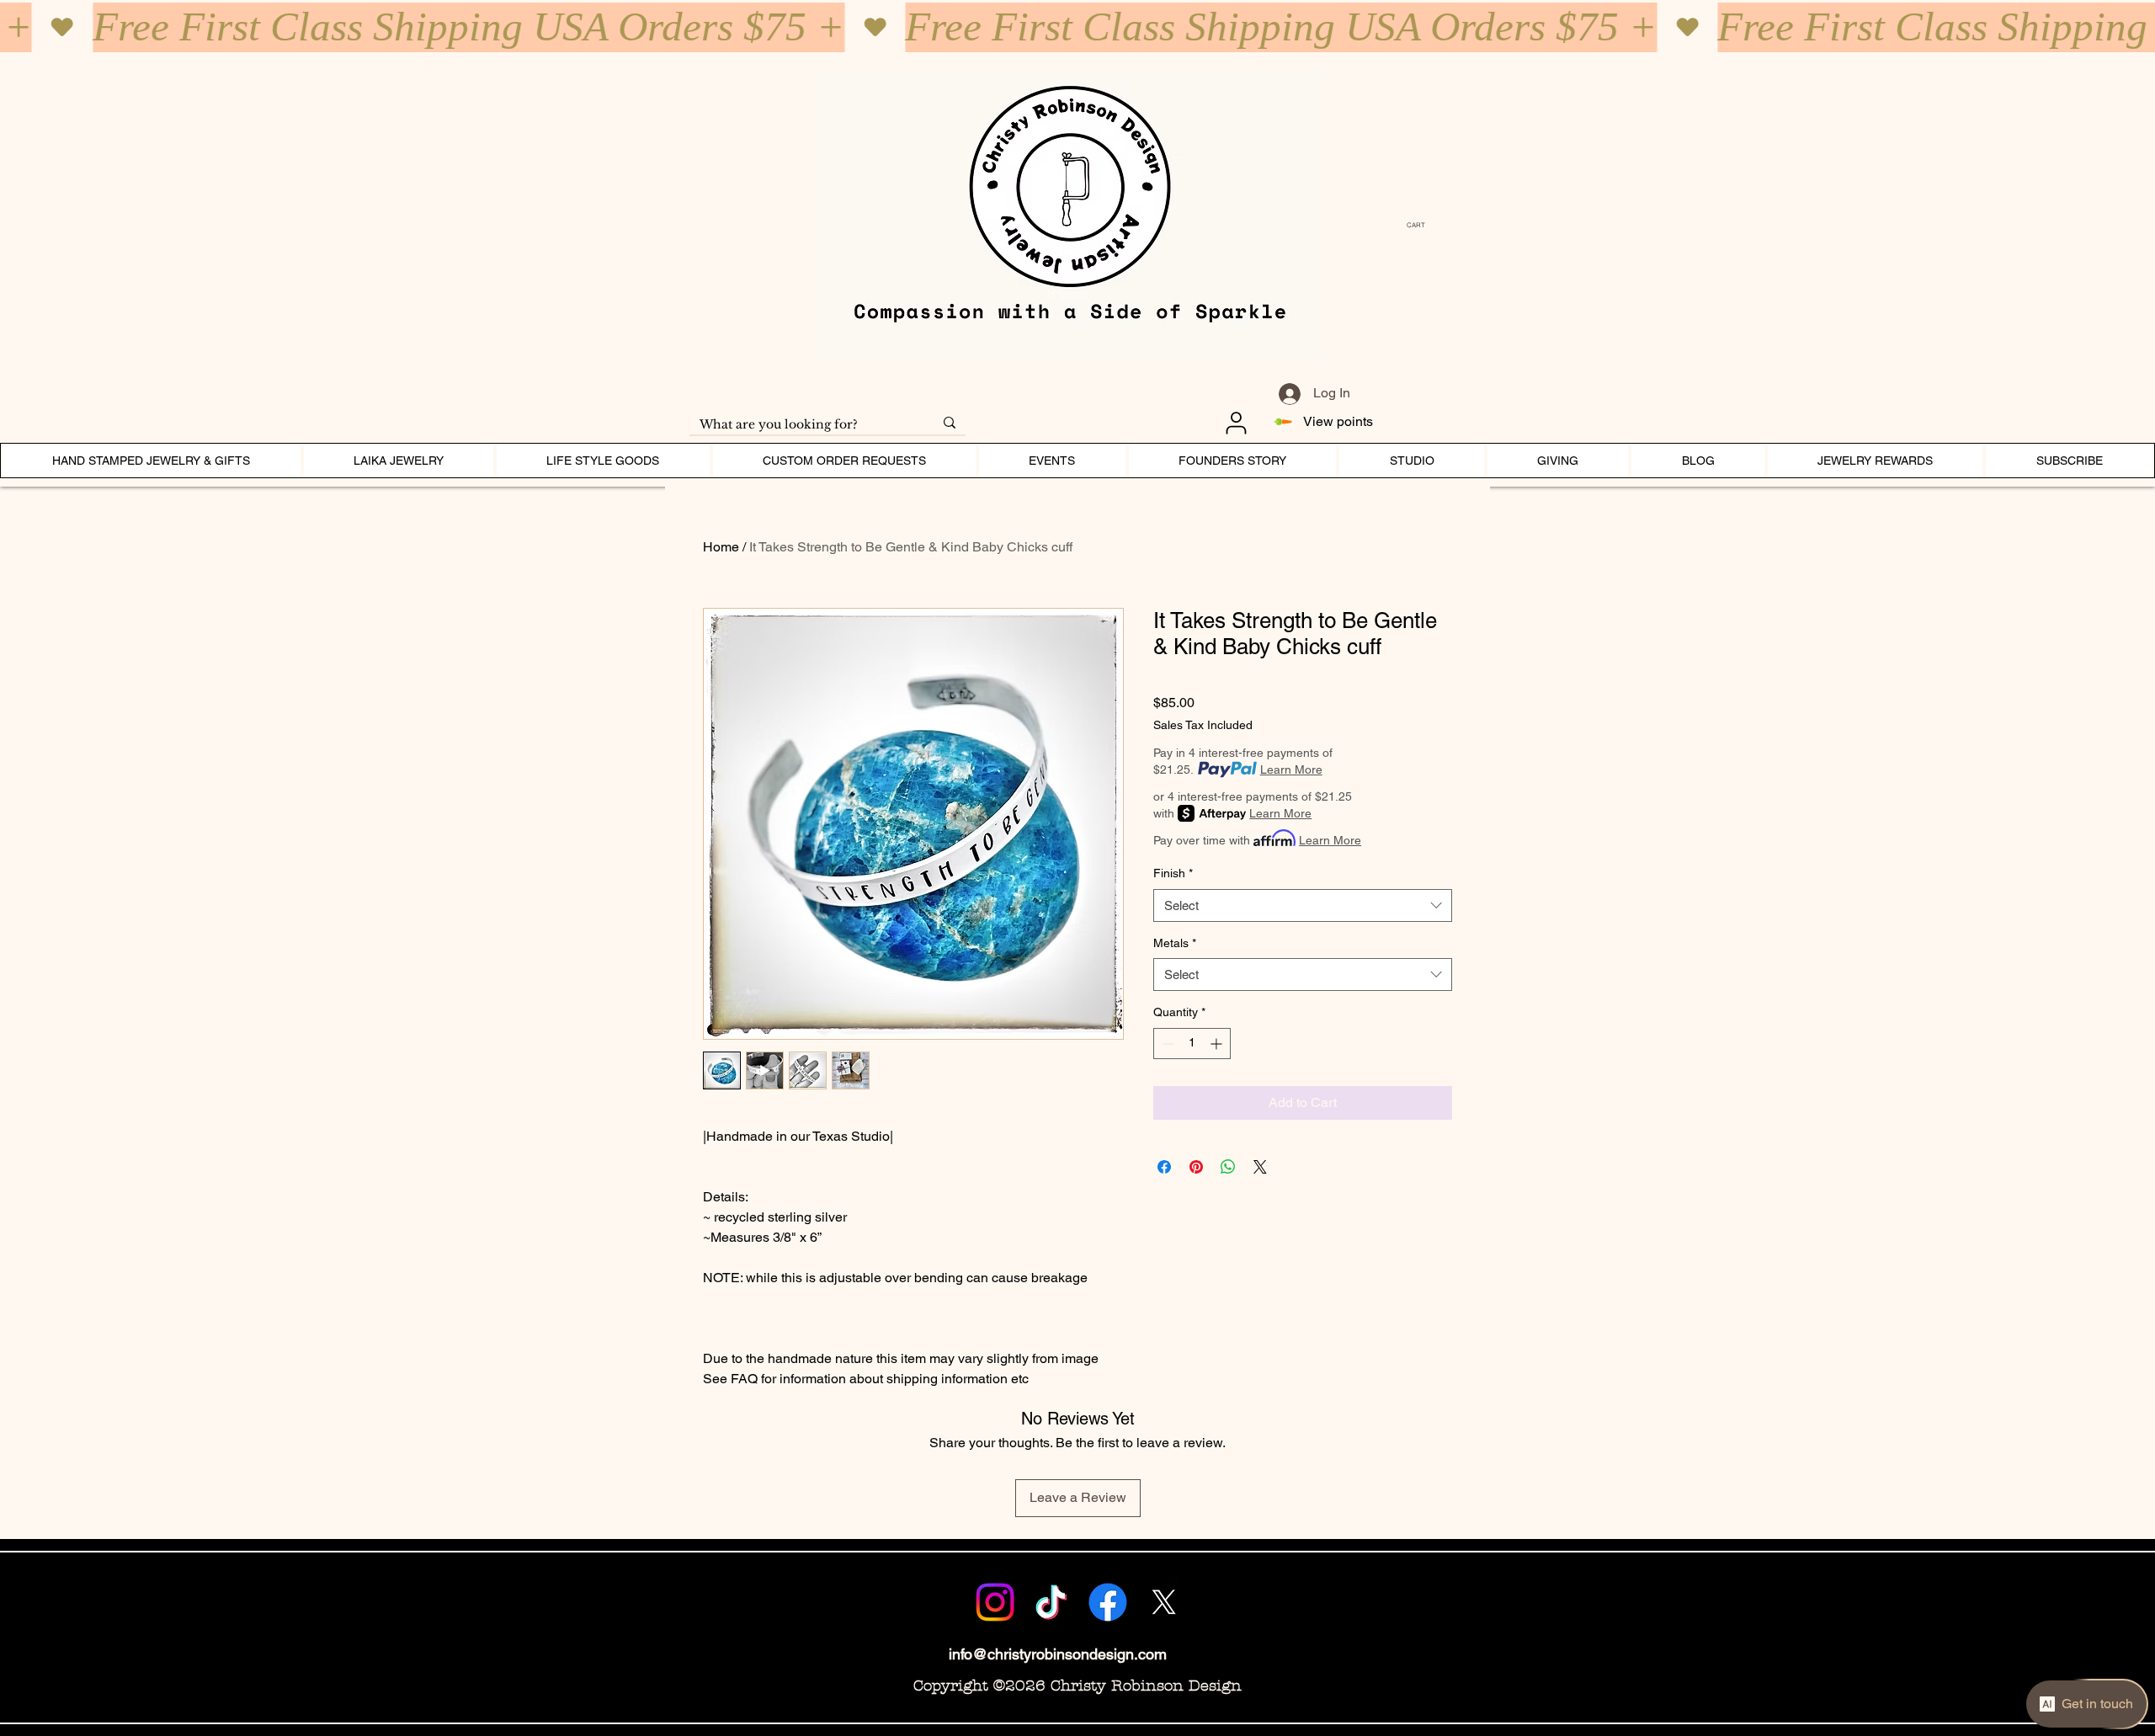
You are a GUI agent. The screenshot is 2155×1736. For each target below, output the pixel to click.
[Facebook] (1108, 1602)
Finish (1173, 873)
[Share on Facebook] (1164, 1167)
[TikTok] (1051, 1602)
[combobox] (1303, 905)
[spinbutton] (1192, 1044)
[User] (1236, 423)
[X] (1164, 1602)
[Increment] (1218, 1044)
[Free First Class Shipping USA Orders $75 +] (1077, 27)
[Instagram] (995, 1602)
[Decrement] (1166, 1044)
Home (721, 547)
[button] (1420, 225)
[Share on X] (1260, 1167)
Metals (1175, 943)
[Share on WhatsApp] (1228, 1167)
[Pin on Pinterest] (1196, 1167)
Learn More (1291, 769)
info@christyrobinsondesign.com (1058, 1654)
